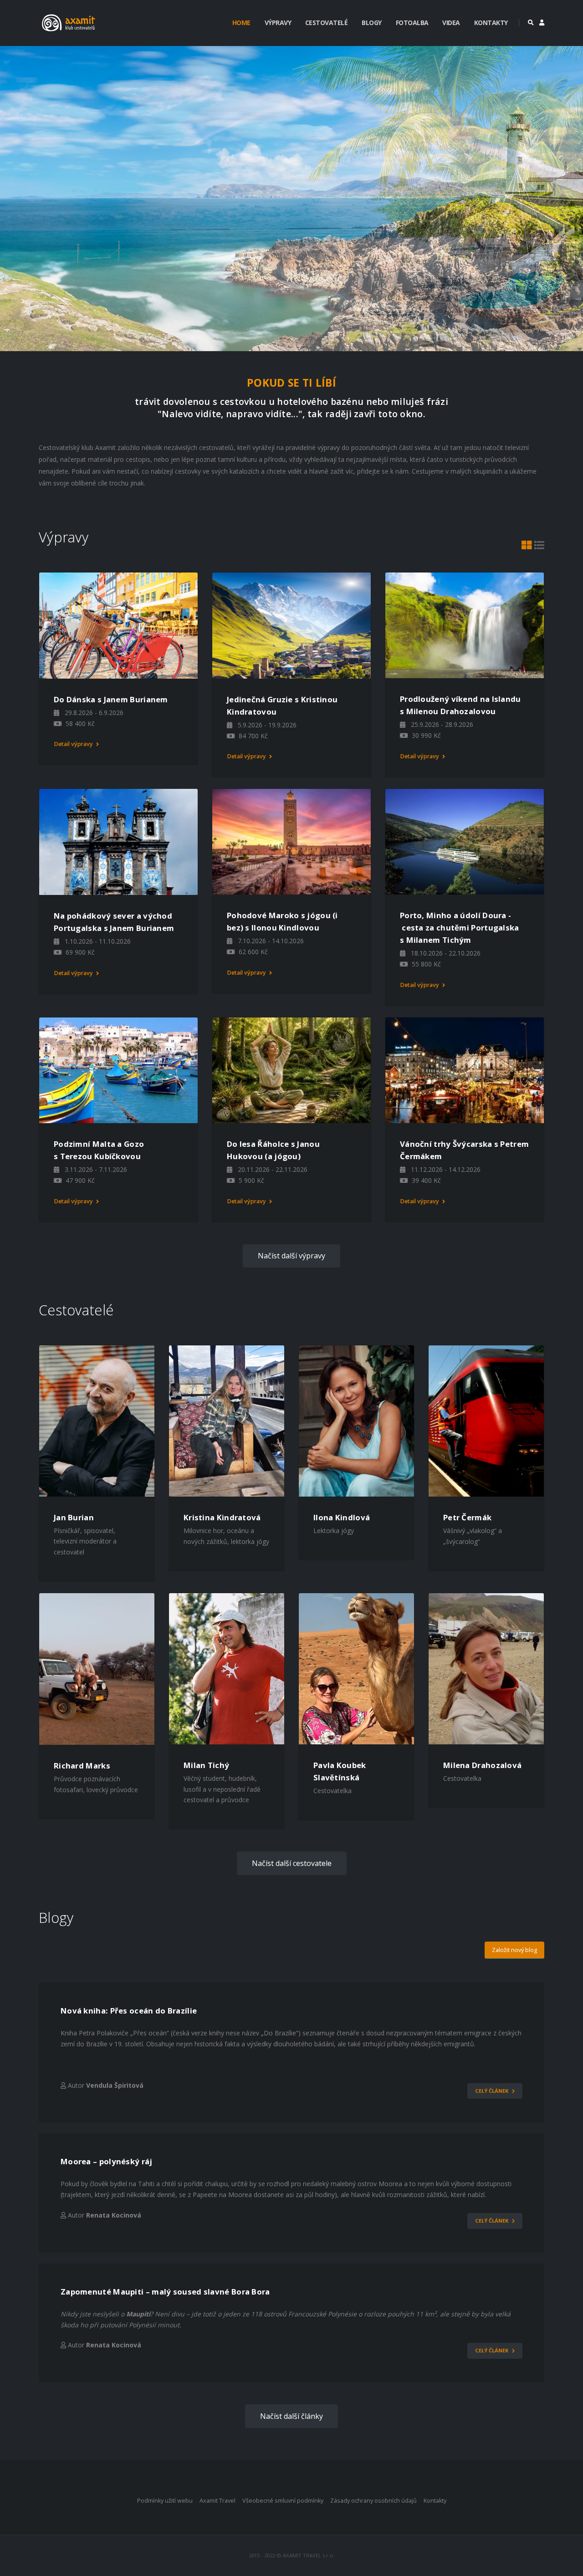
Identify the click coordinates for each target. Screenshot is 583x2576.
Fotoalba (412, 23)
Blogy (372, 23)
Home (241, 23)
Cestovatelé (327, 23)
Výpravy (278, 23)
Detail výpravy (74, 744)
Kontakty (491, 23)
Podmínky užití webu (165, 2501)
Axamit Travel (217, 2501)
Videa (451, 23)
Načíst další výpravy (291, 1256)
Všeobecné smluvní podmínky (283, 2501)
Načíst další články (291, 2416)
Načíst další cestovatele (292, 1863)
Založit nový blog (514, 1950)
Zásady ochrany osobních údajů (373, 2501)
